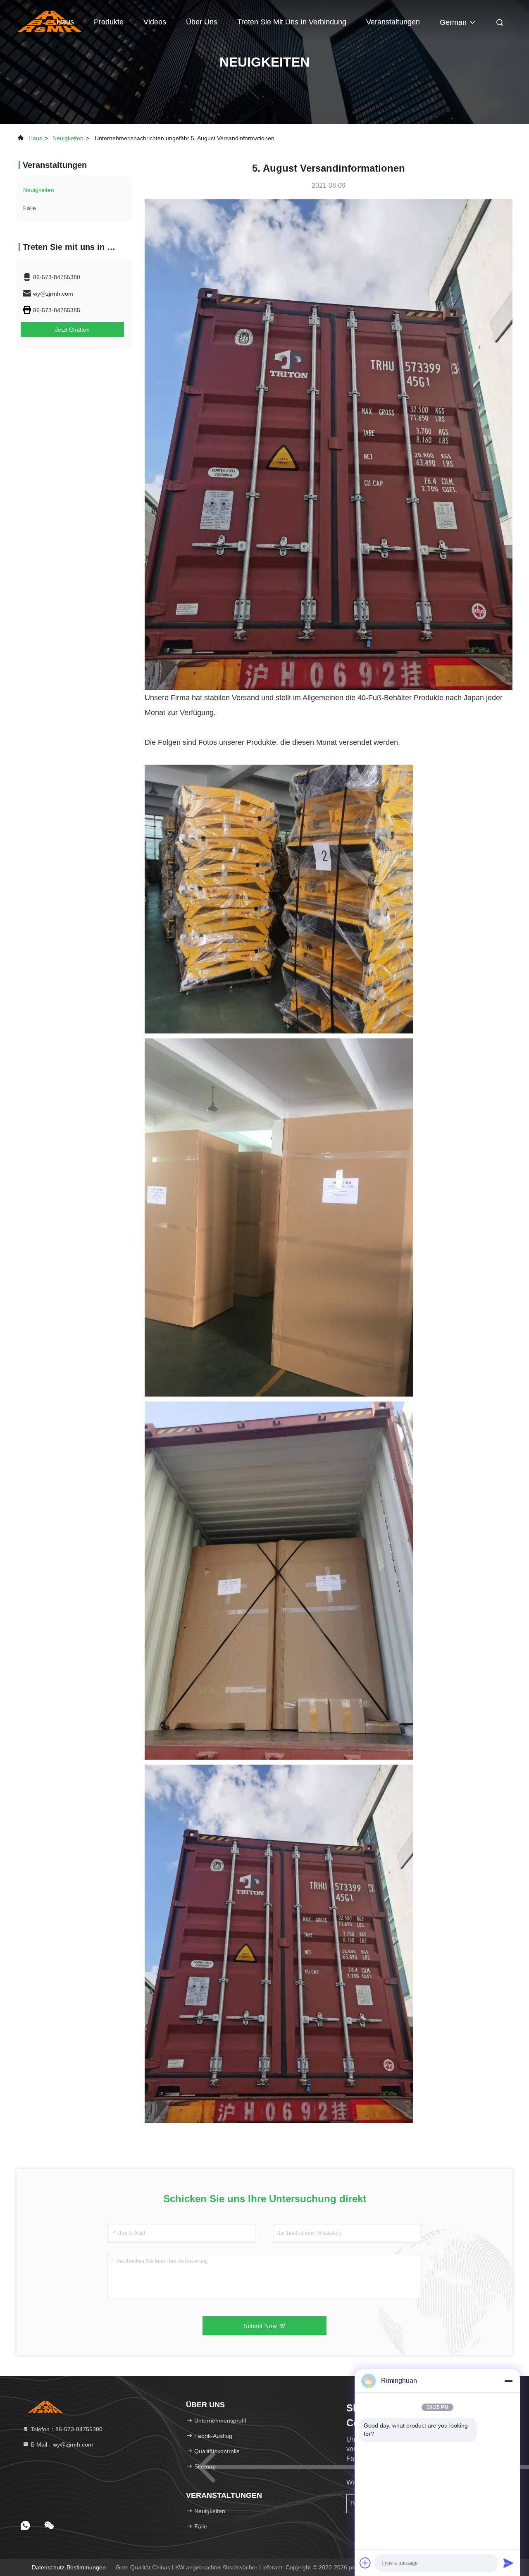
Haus (65, 22)
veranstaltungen (393, 22)
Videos (155, 22)
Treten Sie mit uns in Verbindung (292, 22)
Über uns (202, 22)
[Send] (508, 2563)
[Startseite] (45, 2406)
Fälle (30, 208)
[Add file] (365, 2563)
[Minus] (508, 2381)
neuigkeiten (68, 138)
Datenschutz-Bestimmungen (69, 2567)
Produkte (109, 22)
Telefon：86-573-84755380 (66, 2429)
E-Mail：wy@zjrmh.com (61, 2444)
